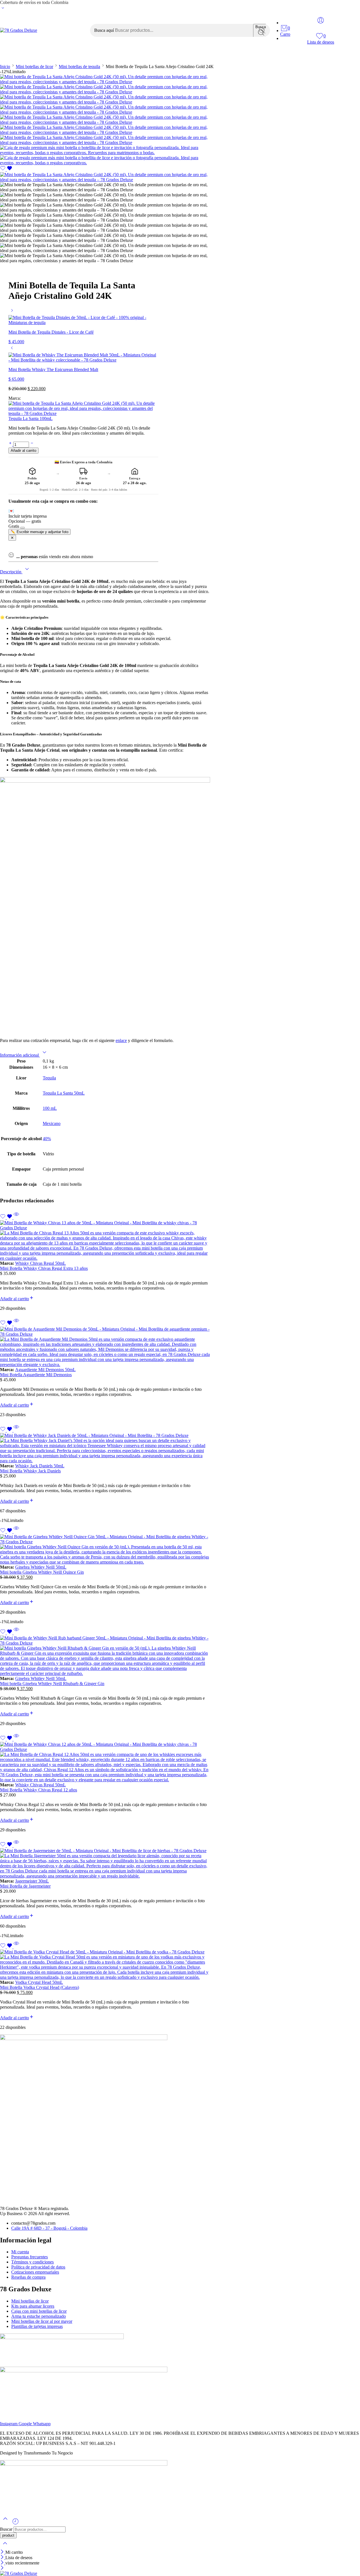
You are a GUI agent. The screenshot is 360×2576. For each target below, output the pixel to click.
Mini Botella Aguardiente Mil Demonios (36, 1375)
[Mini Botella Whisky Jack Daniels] (105, 1448)
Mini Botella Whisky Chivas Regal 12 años (39, 1790)
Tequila (49, 1078)
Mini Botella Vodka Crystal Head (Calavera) (40, 1987)
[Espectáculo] (3, 9)
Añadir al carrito (23, 451)
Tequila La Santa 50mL (64, 1093)
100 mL (50, 1108)
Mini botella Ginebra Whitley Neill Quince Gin (42, 1572)
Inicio (5, 56)
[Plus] (11, 444)
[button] (17, 1299)
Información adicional (20, 1055)
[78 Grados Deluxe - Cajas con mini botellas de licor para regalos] (19, 30)
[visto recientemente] (15, 2524)
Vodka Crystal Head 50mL (39, 1982)
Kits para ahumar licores (213, 56)
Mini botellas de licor (158, 56)
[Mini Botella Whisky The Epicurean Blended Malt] (12, 350)
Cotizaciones (260, 56)
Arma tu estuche (111, 56)
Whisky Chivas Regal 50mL (40, 1263)
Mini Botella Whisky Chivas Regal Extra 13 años (44, 1268)
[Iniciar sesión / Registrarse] (321, 20)
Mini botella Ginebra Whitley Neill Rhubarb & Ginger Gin (52, 1684)
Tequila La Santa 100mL (31, 418)
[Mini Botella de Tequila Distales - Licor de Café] (12, 312)
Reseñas (291, 56)
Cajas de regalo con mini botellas (53, 56)
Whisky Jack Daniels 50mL (40, 1466)
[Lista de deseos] (6, 169)
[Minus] (32, 444)
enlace (121, 1040)
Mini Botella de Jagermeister (25, 1886)
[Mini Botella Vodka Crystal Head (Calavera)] (105, 1965)
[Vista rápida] (16, 1218)
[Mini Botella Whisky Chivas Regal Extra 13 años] (105, 1241)
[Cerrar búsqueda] (5, 2547)
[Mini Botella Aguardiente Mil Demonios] (105, 1347)
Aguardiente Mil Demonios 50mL (45, 1370)
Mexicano (52, 1123)
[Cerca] (3, 2552)
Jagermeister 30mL (32, 1881)
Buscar (7, 2529)
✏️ (40, 532)
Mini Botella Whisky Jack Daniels (30, 1471)
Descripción (11, 572)
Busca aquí (105, 30)
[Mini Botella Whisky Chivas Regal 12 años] (105, 1762)
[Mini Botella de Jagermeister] (105, 1863)
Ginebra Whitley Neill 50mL (41, 1567)
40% (47, 1139)
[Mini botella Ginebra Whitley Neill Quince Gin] (105, 1549)
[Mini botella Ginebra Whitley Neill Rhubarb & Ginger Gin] (105, 1656)
